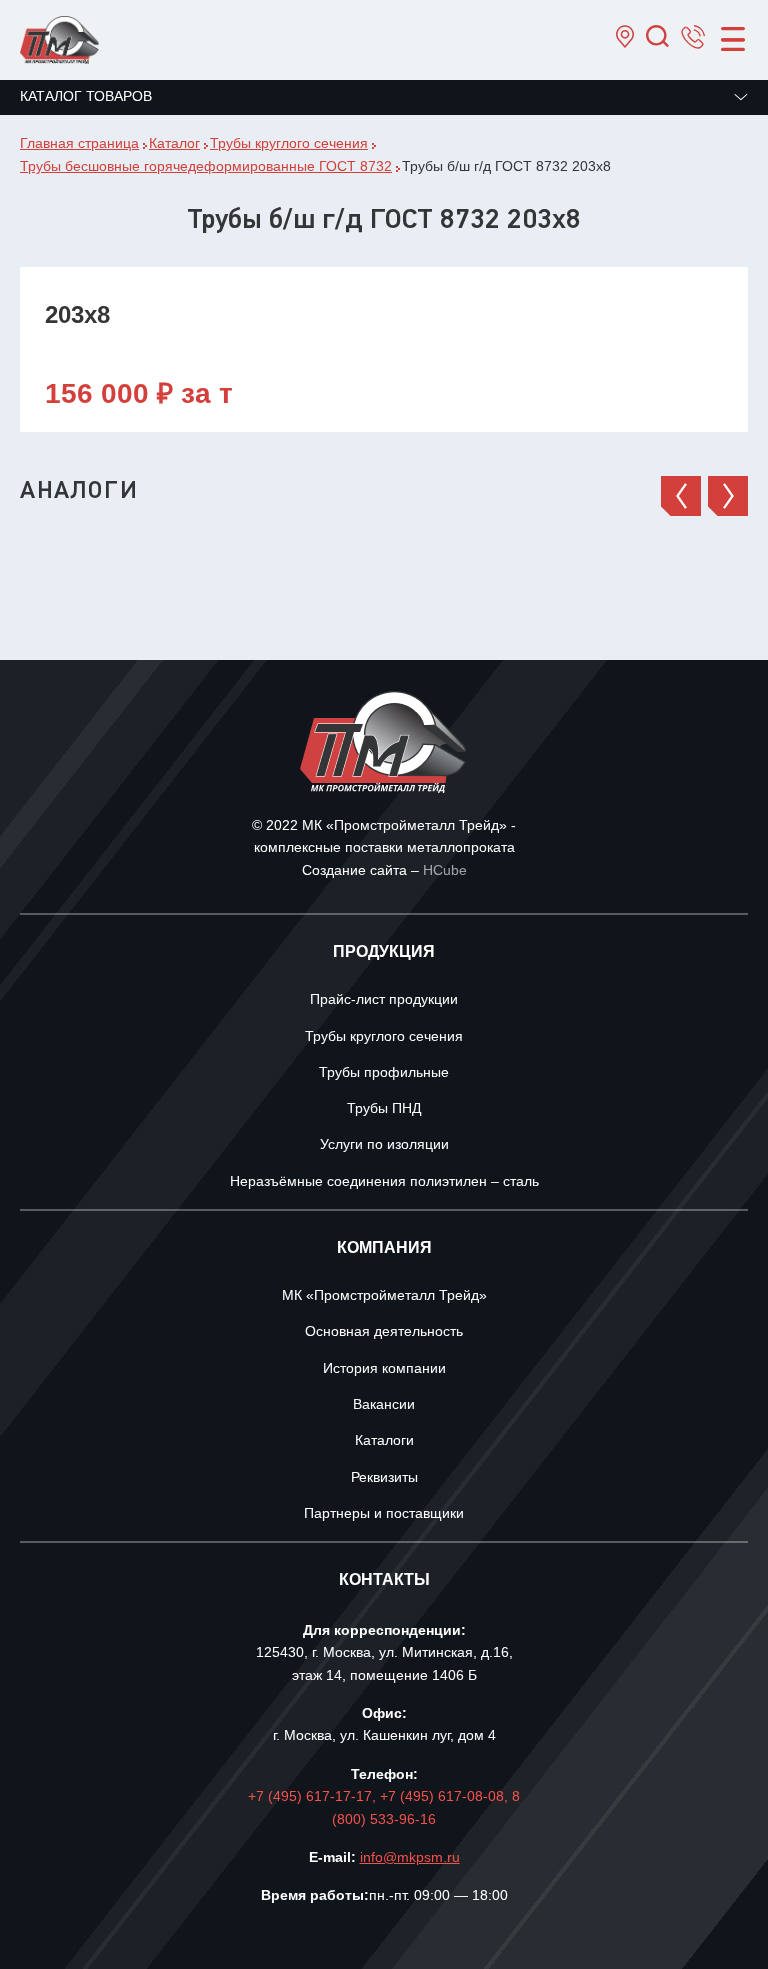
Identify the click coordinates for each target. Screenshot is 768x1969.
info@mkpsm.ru (410, 1858)
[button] (681, 496)
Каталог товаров (86, 97)
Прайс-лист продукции (384, 1000)
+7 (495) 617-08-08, (446, 1797)
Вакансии (384, 1405)
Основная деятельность (384, 1332)
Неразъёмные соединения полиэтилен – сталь (384, 1182)
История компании (384, 1369)
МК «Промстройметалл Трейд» (384, 1296)
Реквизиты (384, 1478)
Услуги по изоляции (384, 1145)
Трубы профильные (384, 1073)
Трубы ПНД (384, 1109)
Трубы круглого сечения (384, 1037)
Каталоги (384, 1441)
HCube (445, 871)
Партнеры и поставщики (384, 1514)
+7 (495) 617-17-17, (314, 1797)
